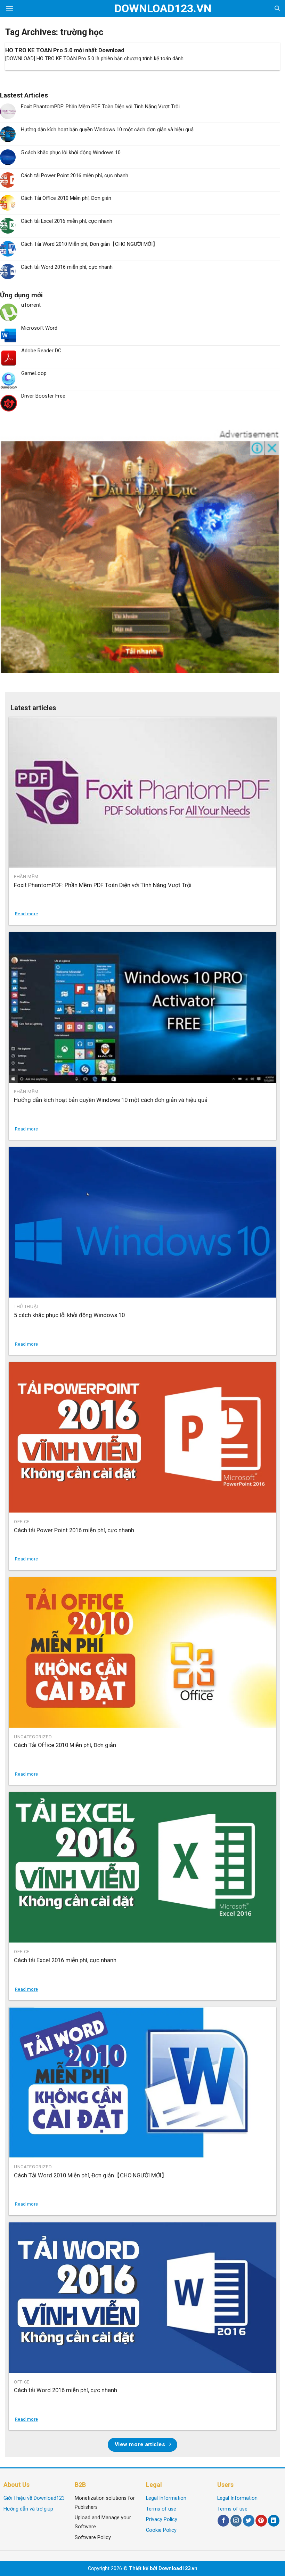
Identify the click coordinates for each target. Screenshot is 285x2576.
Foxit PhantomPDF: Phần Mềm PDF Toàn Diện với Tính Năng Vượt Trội (100, 107)
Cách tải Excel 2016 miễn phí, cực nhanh (67, 221)
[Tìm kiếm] (277, 8)
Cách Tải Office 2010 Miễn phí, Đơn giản (66, 198)
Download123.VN (143, 8)
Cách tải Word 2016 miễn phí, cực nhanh (67, 267)
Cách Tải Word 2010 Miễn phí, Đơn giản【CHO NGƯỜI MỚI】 (89, 244)
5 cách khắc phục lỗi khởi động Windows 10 (71, 152)
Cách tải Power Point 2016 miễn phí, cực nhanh (75, 175)
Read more (26, 914)
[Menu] (9, 9)
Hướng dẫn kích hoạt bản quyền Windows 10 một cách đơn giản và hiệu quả (107, 130)
